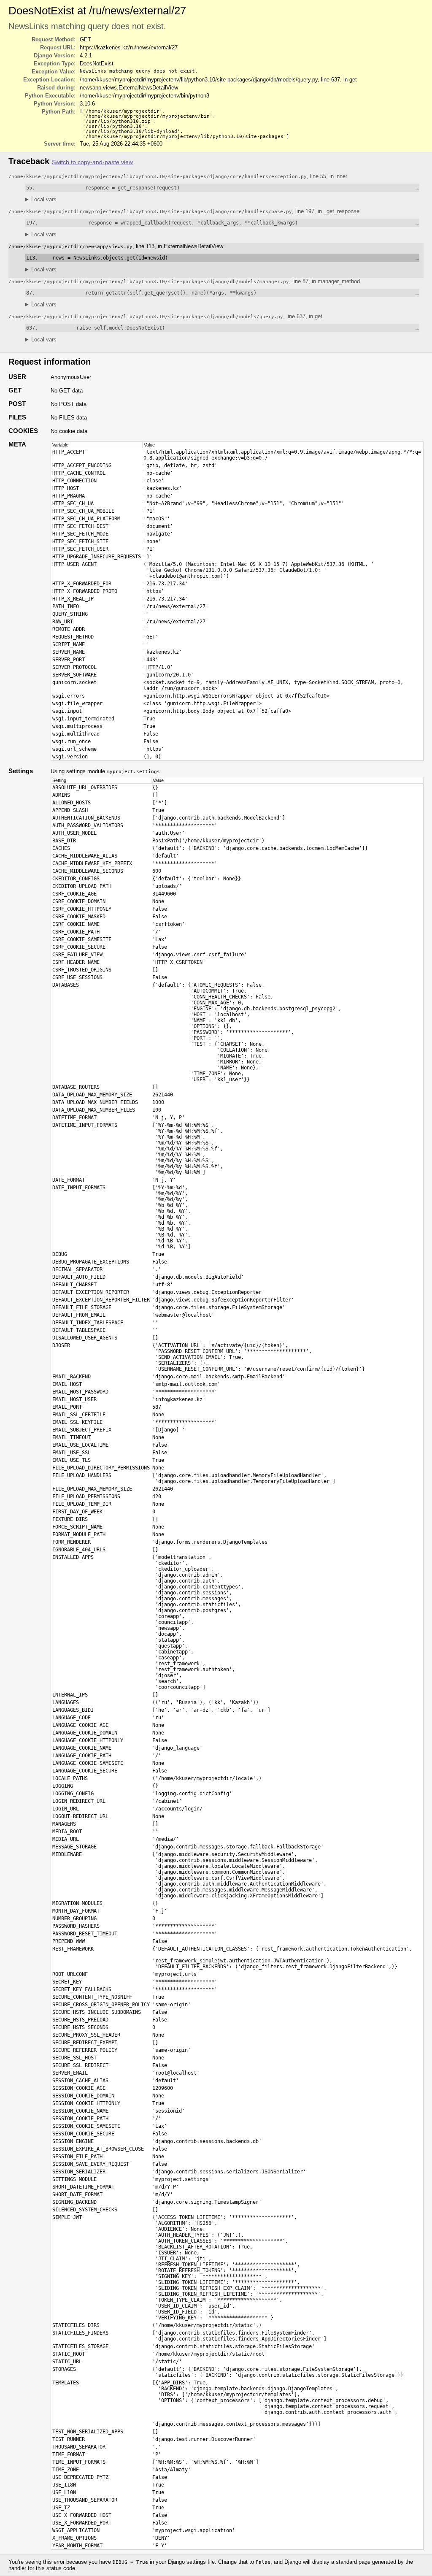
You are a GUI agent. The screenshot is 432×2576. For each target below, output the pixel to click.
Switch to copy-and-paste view (92, 162)
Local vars (44, 199)
